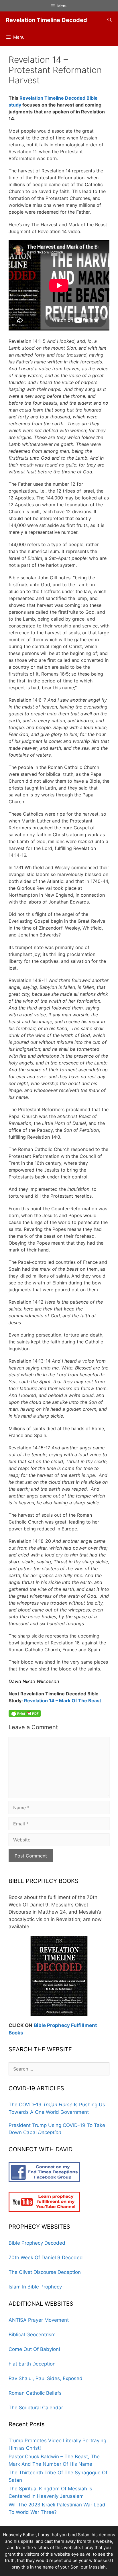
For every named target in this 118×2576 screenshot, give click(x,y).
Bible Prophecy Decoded (37, 2243)
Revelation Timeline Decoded (46, 20)
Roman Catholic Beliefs (35, 2393)
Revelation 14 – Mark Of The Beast (63, 1701)
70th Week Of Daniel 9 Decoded (46, 2258)
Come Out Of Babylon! (34, 2349)
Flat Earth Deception (32, 2364)
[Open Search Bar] (110, 20)
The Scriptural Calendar (36, 2408)
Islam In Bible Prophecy (35, 2287)
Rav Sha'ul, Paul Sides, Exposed (46, 2378)
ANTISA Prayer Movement (39, 2320)
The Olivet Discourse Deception (45, 2272)
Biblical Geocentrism (32, 2335)
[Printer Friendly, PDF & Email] (25, 1713)
